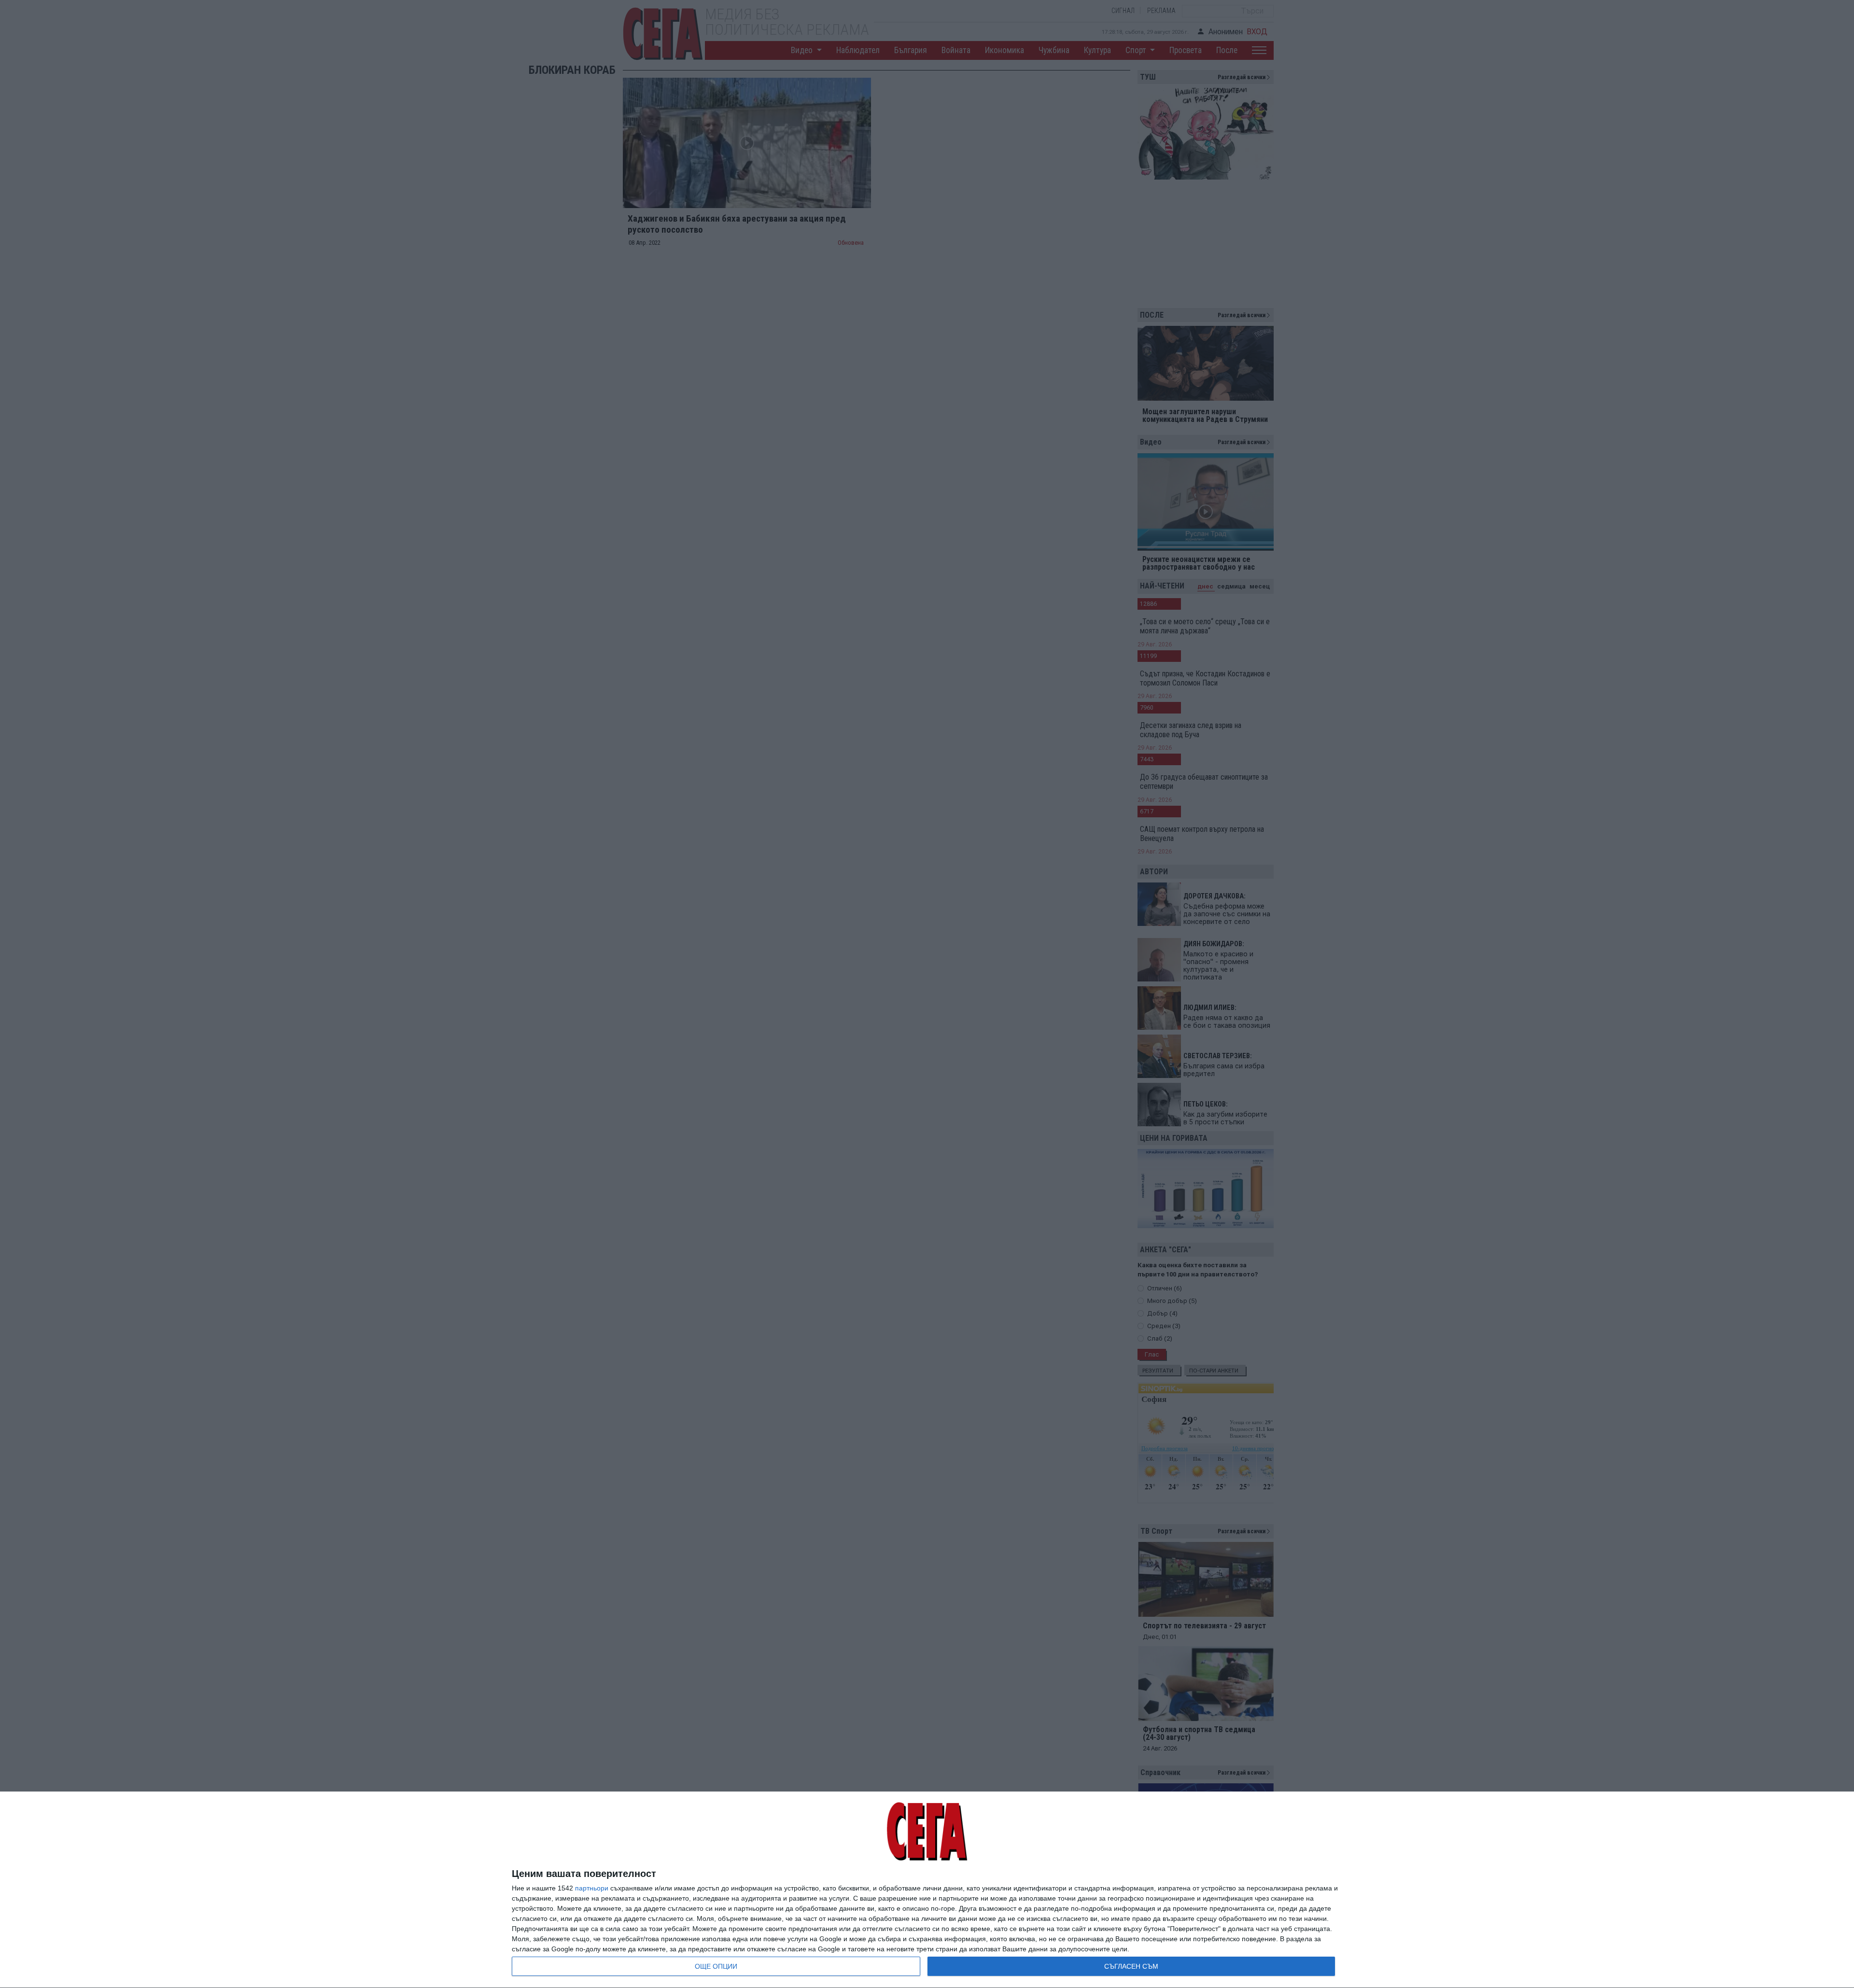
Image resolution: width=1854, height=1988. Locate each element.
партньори (592, 1888)
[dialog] (927, 1890)
